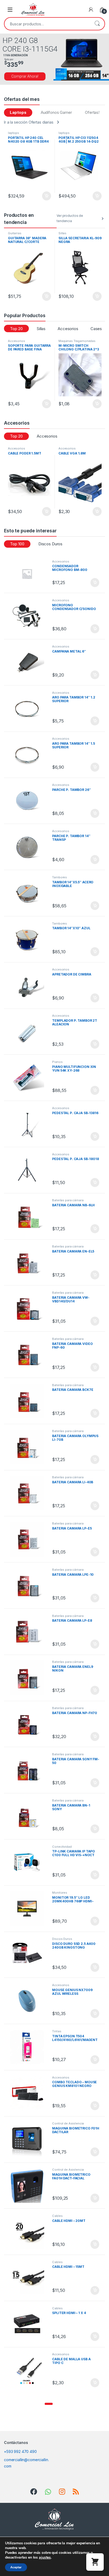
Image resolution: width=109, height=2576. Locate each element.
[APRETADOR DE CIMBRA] (29, 985)
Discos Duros (50, 544)
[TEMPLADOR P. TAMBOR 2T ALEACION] (29, 1032)
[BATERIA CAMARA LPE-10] (29, 1586)
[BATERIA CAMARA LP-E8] (29, 1632)
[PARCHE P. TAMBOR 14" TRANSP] (29, 847)
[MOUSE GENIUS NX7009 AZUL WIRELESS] (29, 2001)
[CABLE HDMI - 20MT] (29, 2232)
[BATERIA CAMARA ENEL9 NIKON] (29, 1678)
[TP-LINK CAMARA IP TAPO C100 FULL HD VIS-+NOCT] (29, 1863)
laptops (13, 133)
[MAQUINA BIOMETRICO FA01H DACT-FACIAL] (29, 2186)
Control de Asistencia (68, 2123)
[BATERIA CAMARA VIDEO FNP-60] (29, 1355)
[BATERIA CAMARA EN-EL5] (29, 1262)
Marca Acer (67, 233)
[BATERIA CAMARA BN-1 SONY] (29, 1816)
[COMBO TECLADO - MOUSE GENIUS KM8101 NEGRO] (29, 2093)
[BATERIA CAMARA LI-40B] (29, 1493)
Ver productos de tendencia (70, 218)
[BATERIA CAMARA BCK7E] (29, 1401)
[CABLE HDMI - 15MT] (29, 2278)
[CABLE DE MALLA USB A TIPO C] (29, 2370)
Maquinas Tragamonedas (26, 341)
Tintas (57, 2031)
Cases (96, 329)
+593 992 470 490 (20, 2451)
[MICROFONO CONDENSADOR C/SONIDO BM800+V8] (29, 616)
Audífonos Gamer (56, 112)
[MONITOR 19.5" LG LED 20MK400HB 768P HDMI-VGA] (29, 1909)
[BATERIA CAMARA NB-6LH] (29, 1216)
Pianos (57, 1062)
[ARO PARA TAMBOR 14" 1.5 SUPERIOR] (29, 755)
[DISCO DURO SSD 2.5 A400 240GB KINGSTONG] (29, 1955)
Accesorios (68, 329)
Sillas (12, 233)
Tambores (60, 877)
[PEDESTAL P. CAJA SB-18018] (29, 1170)
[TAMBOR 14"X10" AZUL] (29, 939)
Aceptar (16, 2567)
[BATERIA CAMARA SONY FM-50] (29, 1770)
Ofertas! (92, 112)
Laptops (18, 112)
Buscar (97, 24)
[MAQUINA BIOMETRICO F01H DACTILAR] (29, 2139)
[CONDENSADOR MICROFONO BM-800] (29, 574)
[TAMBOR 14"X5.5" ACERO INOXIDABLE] (29, 893)
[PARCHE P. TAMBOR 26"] (29, 801)
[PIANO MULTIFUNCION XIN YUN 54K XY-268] (29, 1078)
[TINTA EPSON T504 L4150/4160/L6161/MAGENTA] (29, 2047)
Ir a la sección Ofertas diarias (29, 122)
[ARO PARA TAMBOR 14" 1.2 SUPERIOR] (29, 709)
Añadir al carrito (46, 196)
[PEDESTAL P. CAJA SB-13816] (29, 1124)
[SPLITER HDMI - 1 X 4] (29, 2324)
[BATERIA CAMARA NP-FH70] (29, 1724)
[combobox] (47, 24)
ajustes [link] (45, 2557)
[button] (49, 2404)
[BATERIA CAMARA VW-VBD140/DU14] (29, 1309)
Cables (57, 2216)
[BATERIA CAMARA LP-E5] (29, 1539)
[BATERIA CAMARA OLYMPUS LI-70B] (29, 1447)
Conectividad (68, 341)
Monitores (60, 1893)
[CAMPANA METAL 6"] (29, 662)
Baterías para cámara (68, 1200)
